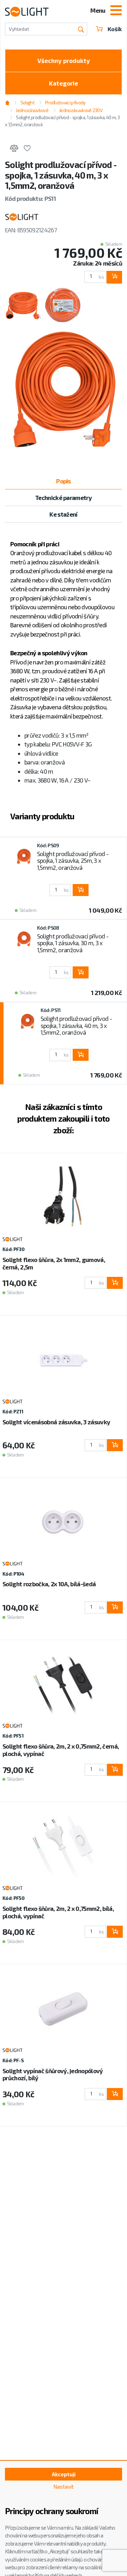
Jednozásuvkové (32, 110)
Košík (115, 29)
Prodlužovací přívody (65, 103)
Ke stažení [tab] (63, 514)
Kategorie (64, 83)
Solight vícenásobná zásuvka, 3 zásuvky (56, 1422)
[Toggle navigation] (116, 11)
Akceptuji (64, 2474)
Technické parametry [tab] (64, 498)
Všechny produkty (64, 60)
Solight (27, 103)
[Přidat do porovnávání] (14, 149)
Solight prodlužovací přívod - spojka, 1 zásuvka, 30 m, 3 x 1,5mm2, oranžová (73, 943)
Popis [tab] (64, 481)
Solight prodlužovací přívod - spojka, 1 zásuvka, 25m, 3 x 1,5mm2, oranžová (73, 860)
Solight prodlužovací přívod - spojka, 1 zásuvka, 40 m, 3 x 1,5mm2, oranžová (76, 1025)
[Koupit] (114, 277)
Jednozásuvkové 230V (81, 110)
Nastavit (64, 2487)
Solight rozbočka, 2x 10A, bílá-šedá (49, 1584)
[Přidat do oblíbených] (27, 149)
